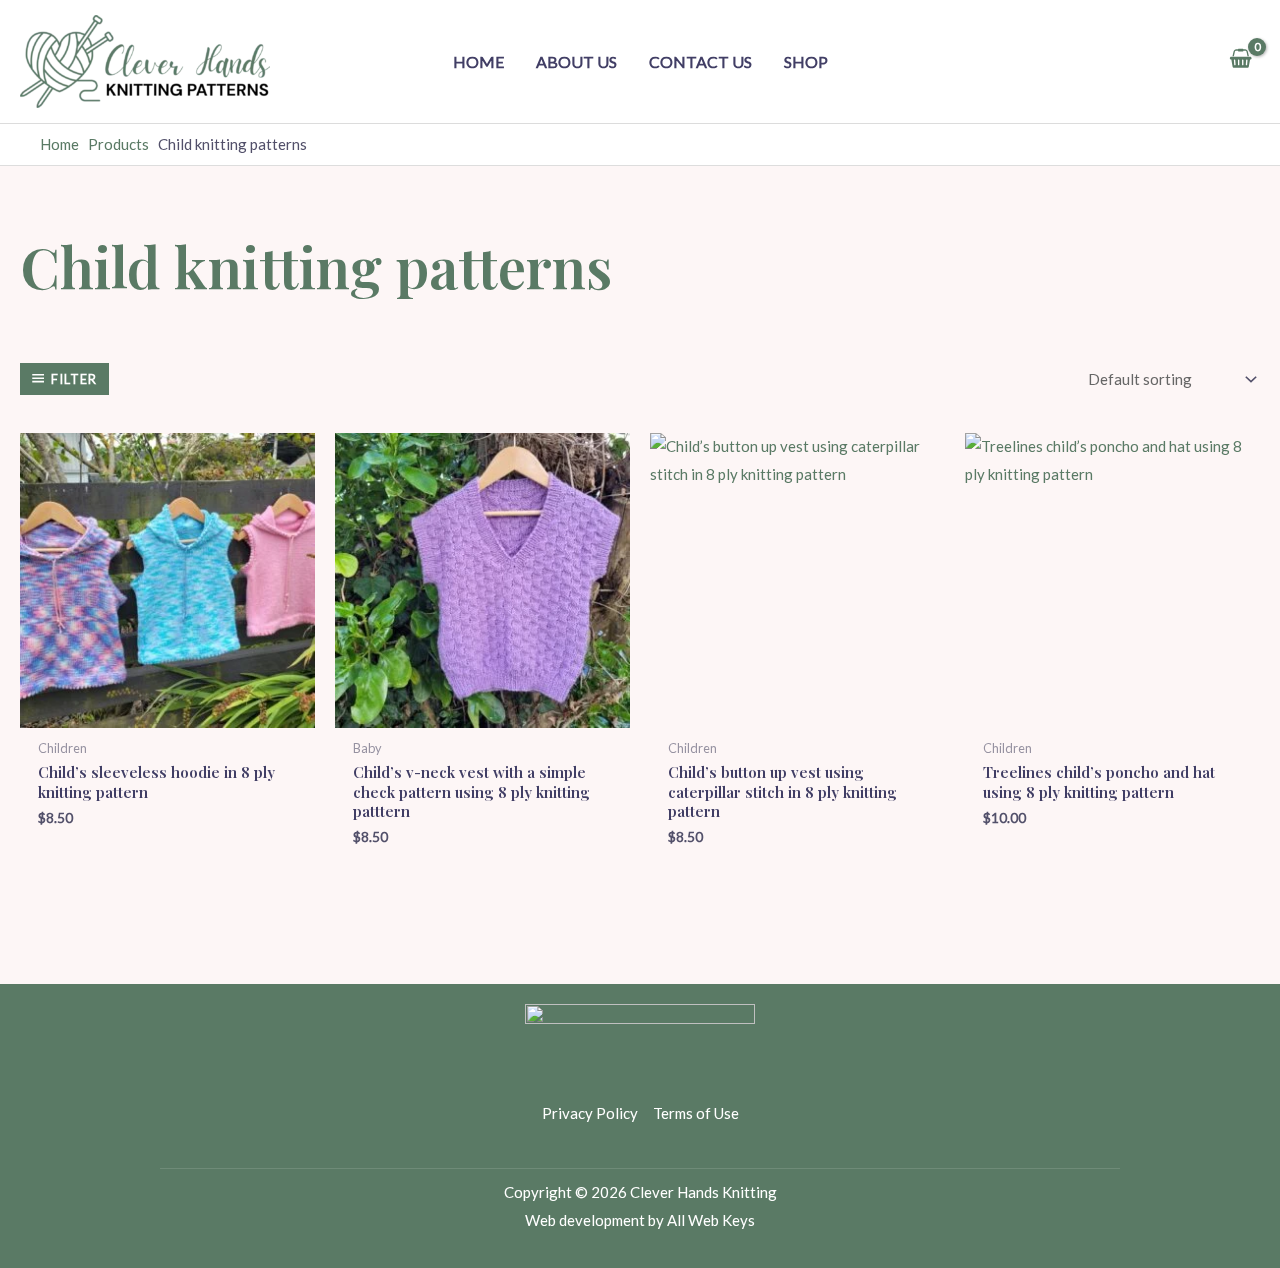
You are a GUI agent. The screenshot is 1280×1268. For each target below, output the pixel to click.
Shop (806, 61)
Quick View (168, 711)
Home (478, 61)
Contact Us (700, 61)
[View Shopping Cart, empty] (1240, 61)
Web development (585, 1220)
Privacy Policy (590, 1113)
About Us (576, 61)
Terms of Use (696, 1113)
